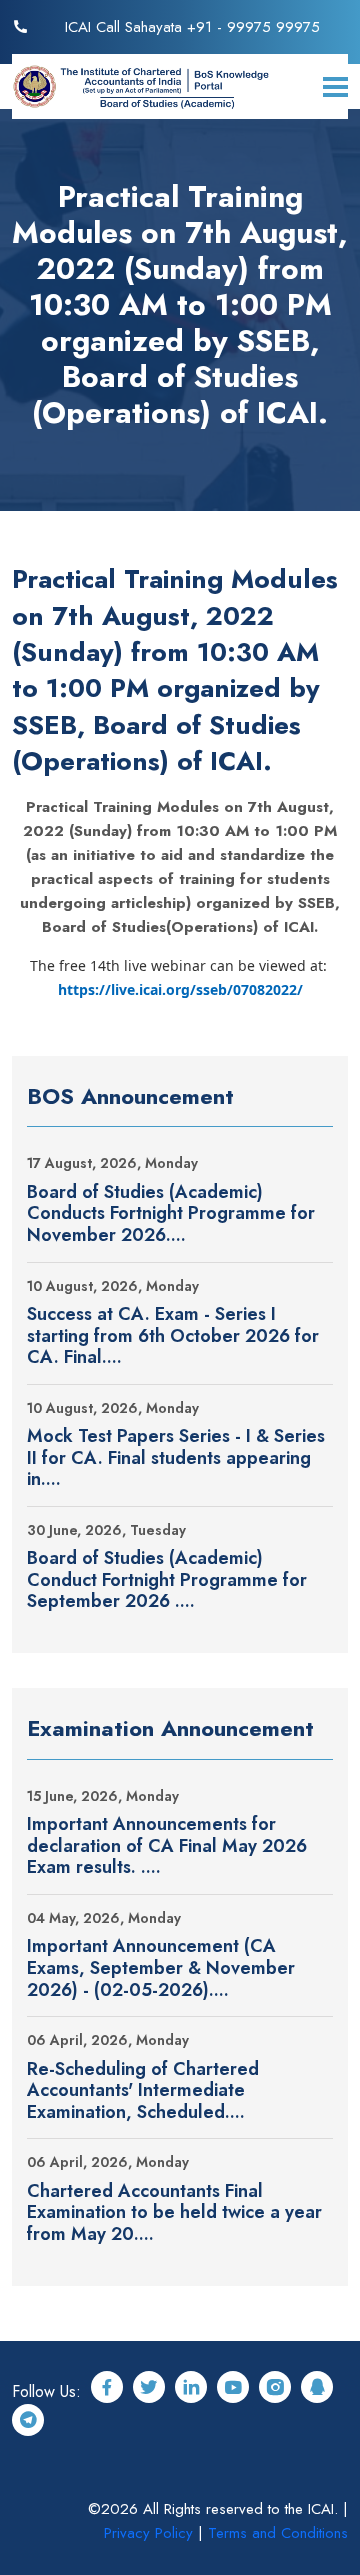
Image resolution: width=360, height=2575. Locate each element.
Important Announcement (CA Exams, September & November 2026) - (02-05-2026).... (161, 1968)
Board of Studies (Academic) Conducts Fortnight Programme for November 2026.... (171, 1214)
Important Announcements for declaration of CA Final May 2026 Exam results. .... (167, 1846)
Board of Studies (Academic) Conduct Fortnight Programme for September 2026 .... (167, 1580)
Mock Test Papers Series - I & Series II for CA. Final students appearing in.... (176, 1458)
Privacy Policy (148, 2533)
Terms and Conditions (278, 2533)
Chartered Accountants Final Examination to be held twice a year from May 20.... (174, 2213)
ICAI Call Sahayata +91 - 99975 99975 (192, 27)
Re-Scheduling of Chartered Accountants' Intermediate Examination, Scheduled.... (143, 2091)
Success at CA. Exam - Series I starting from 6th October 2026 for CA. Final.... (173, 1336)
